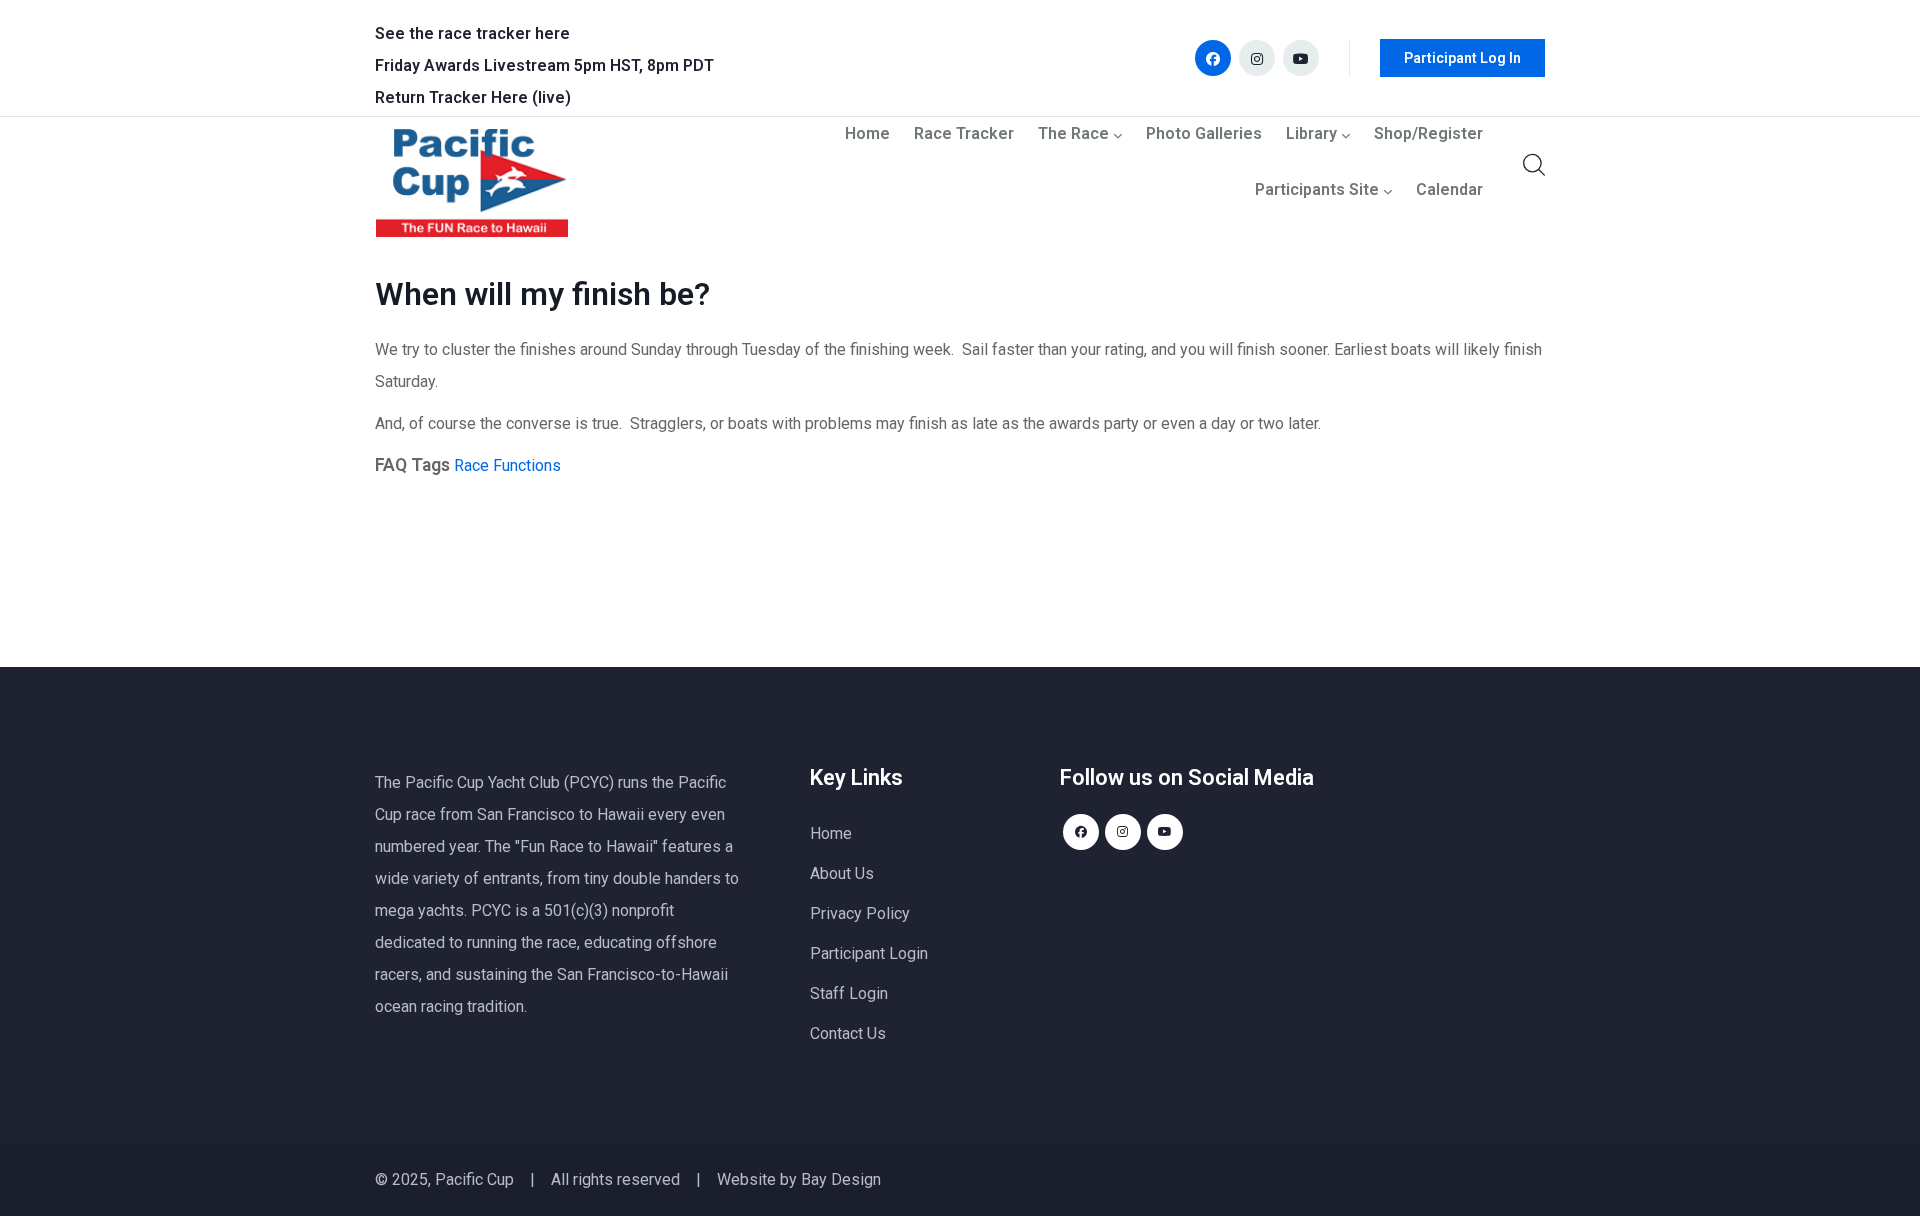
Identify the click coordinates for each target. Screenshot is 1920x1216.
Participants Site (1317, 190)
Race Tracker (964, 134)
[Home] (472, 188)
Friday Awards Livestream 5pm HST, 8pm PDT (544, 65)
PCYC (491, 910)
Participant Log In (1462, 58)
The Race (1073, 134)
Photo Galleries (1204, 134)
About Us (842, 873)
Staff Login (849, 993)
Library (1311, 134)
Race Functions (507, 465)
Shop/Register (1428, 134)
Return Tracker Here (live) (473, 97)
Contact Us (848, 1033)
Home (867, 134)
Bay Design (841, 1179)
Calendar (1449, 190)
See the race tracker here (472, 33)
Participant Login (869, 953)
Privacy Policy (860, 913)
